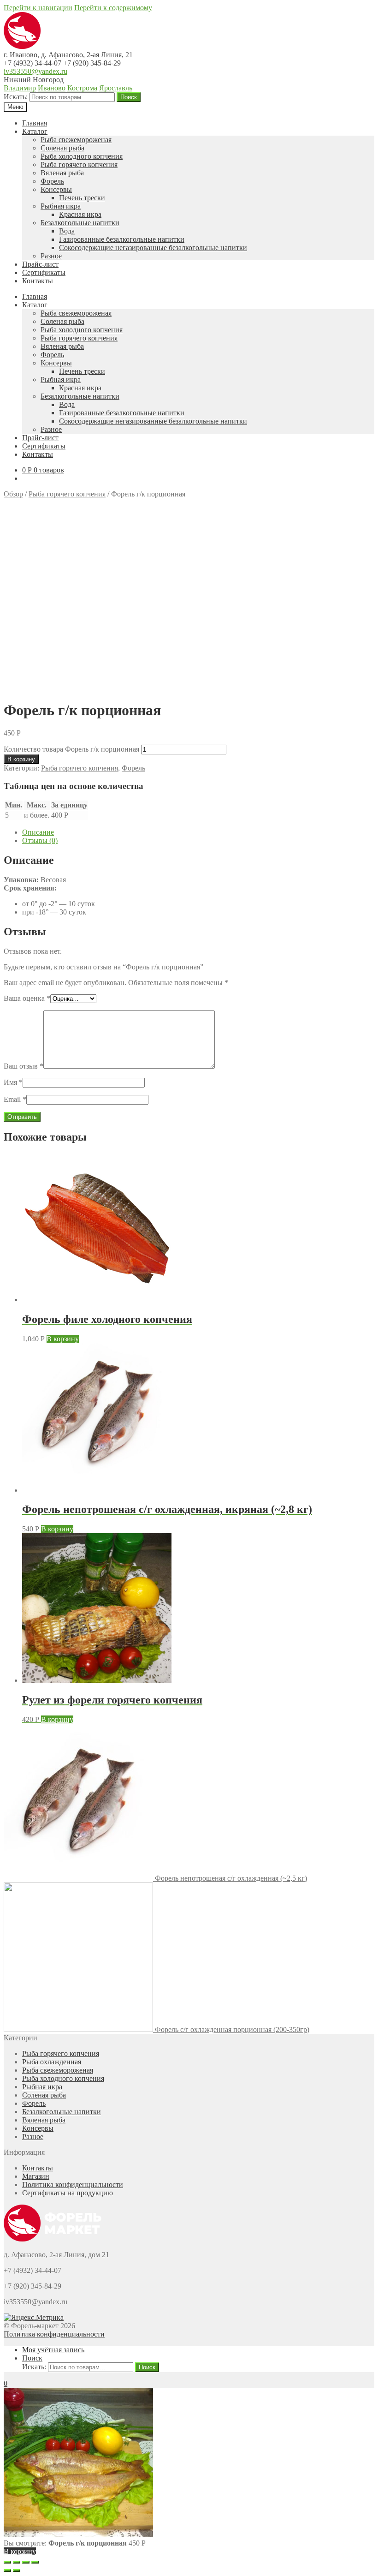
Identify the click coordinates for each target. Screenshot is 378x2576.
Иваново (52, 88)
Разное (51, 256)
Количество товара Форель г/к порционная (71, 749)
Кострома (82, 88)
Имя (13, 1082)
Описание (38, 832)
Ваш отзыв (24, 1066)
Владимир (20, 88)
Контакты (38, 281)
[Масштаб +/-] (35, 2562)
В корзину (21, 759)
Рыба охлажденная (52, 2062)
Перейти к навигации (38, 8)
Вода (67, 231)
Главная (35, 123)
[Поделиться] (17, 2562)
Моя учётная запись (53, 2350)
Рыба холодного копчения (82, 156)
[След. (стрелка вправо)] (17, 2570)
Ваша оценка (27, 998)
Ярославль (116, 88)
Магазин (36, 2176)
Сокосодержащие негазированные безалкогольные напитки (153, 248)
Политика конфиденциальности (73, 2185)
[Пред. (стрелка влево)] (7, 2570)
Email (15, 1099)
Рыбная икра (61, 206)
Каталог (35, 131)
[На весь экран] (26, 2562)
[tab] (198, 832)
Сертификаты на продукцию (68, 2193)
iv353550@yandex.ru (35, 71)
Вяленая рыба (62, 173)
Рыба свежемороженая (76, 140)
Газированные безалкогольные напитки (122, 239)
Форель (52, 181)
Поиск (129, 97)
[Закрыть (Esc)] (7, 2562)
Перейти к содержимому (113, 8)
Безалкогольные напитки (80, 223)
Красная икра (80, 214)
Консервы (56, 189)
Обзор (13, 494)
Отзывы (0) (40, 840)
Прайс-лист (40, 264)
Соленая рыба (62, 148)
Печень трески (82, 198)
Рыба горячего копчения (79, 164)
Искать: (16, 97)
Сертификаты (44, 272)
